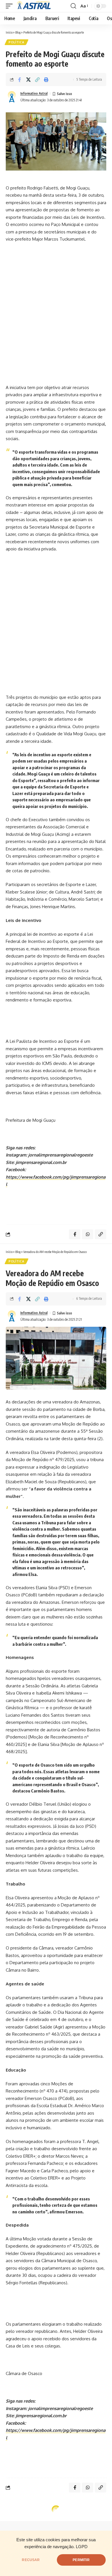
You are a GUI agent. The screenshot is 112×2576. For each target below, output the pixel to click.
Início (9, 32)
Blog (18, 32)
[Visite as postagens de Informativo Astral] (12, 97)
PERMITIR (81, 2560)
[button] (11, 6)
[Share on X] (28, 80)
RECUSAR (31, 2560)
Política (17, 42)
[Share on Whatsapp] (88, 1234)
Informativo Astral (34, 93)
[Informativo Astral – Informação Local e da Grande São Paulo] (35, 6)
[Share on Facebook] (20, 80)
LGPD (82, 2547)
